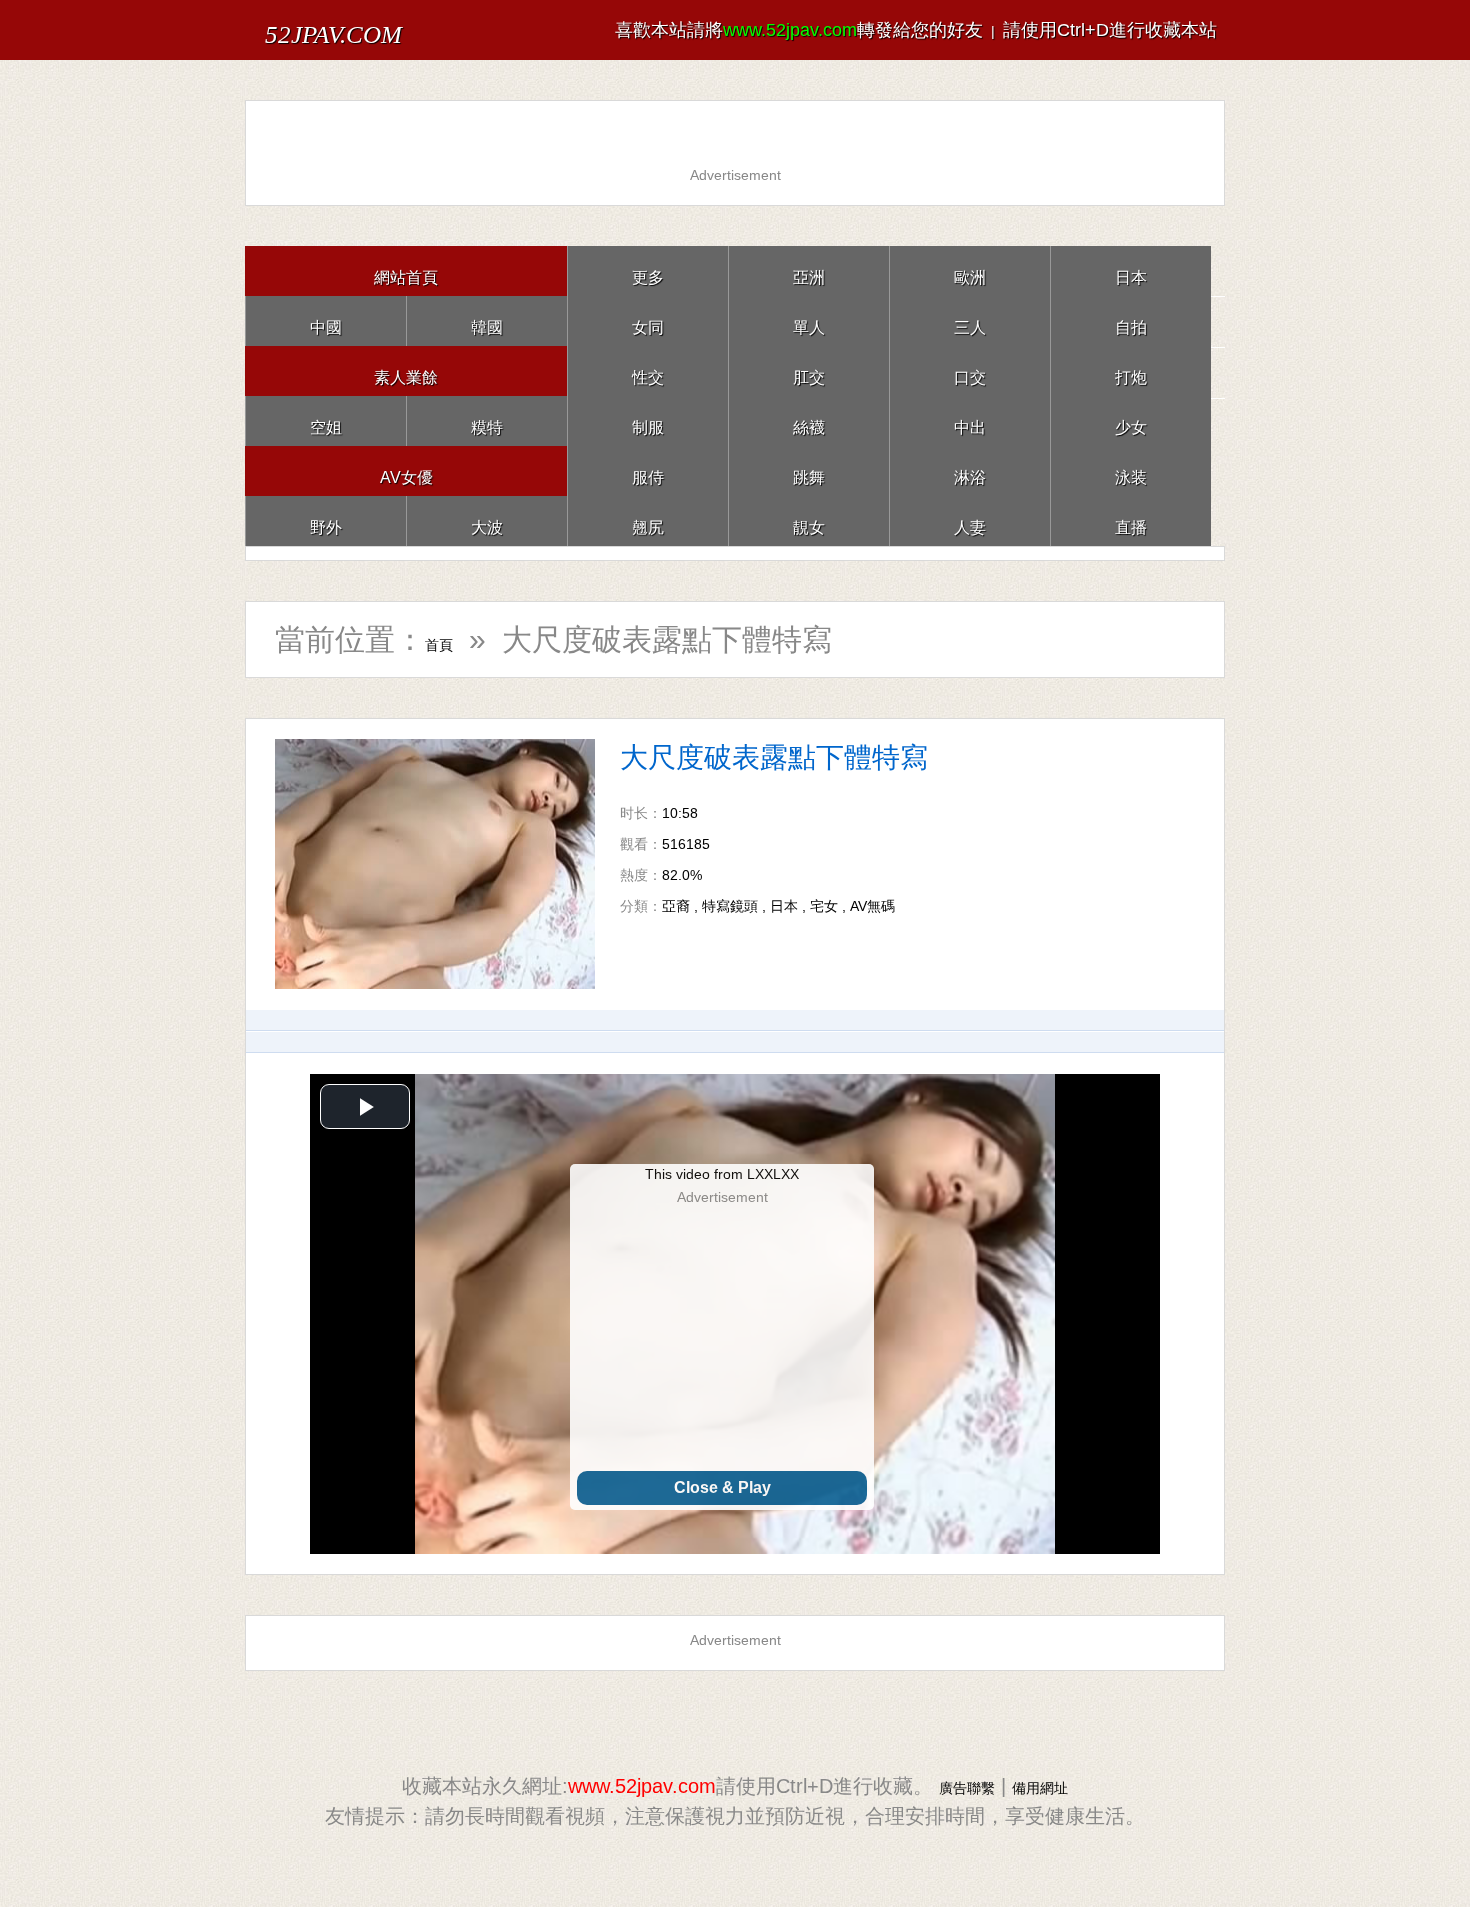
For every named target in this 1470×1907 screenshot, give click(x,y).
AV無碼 (872, 906)
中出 (970, 420)
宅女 (824, 906)
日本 (1131, 270)
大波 (487, 520)
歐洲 (970, 270)
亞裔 (676, 906)
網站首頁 (406, 270)
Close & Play (722, 1487)
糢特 (487, 420)
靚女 (809, 520)
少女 (1131, 420)
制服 (648, 420)
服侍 (648, 470)
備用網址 (1052, 1786)
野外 (326, 520)
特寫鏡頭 (730, 906)
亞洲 (809, 270)
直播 (1131, 520)
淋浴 (970, 470)
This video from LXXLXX (722, 1174)
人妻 (970, 520)
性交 (648, 370)
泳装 (1131, 470)
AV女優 (406, 470)
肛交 (809, 370)
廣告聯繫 (955, 1786)
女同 (648, 320)
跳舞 (809, 470)
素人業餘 (406, 370)
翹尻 (648, 520)
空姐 (326, 420)
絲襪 (809, 420)
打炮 (1131, 370)
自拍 (1131, 320)
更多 (648, 270)
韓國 (487, 320)
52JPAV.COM (373, 29)
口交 (970, 370)
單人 (809, 320)
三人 (970, 320)
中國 (326, 320)
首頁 (455, 639)
